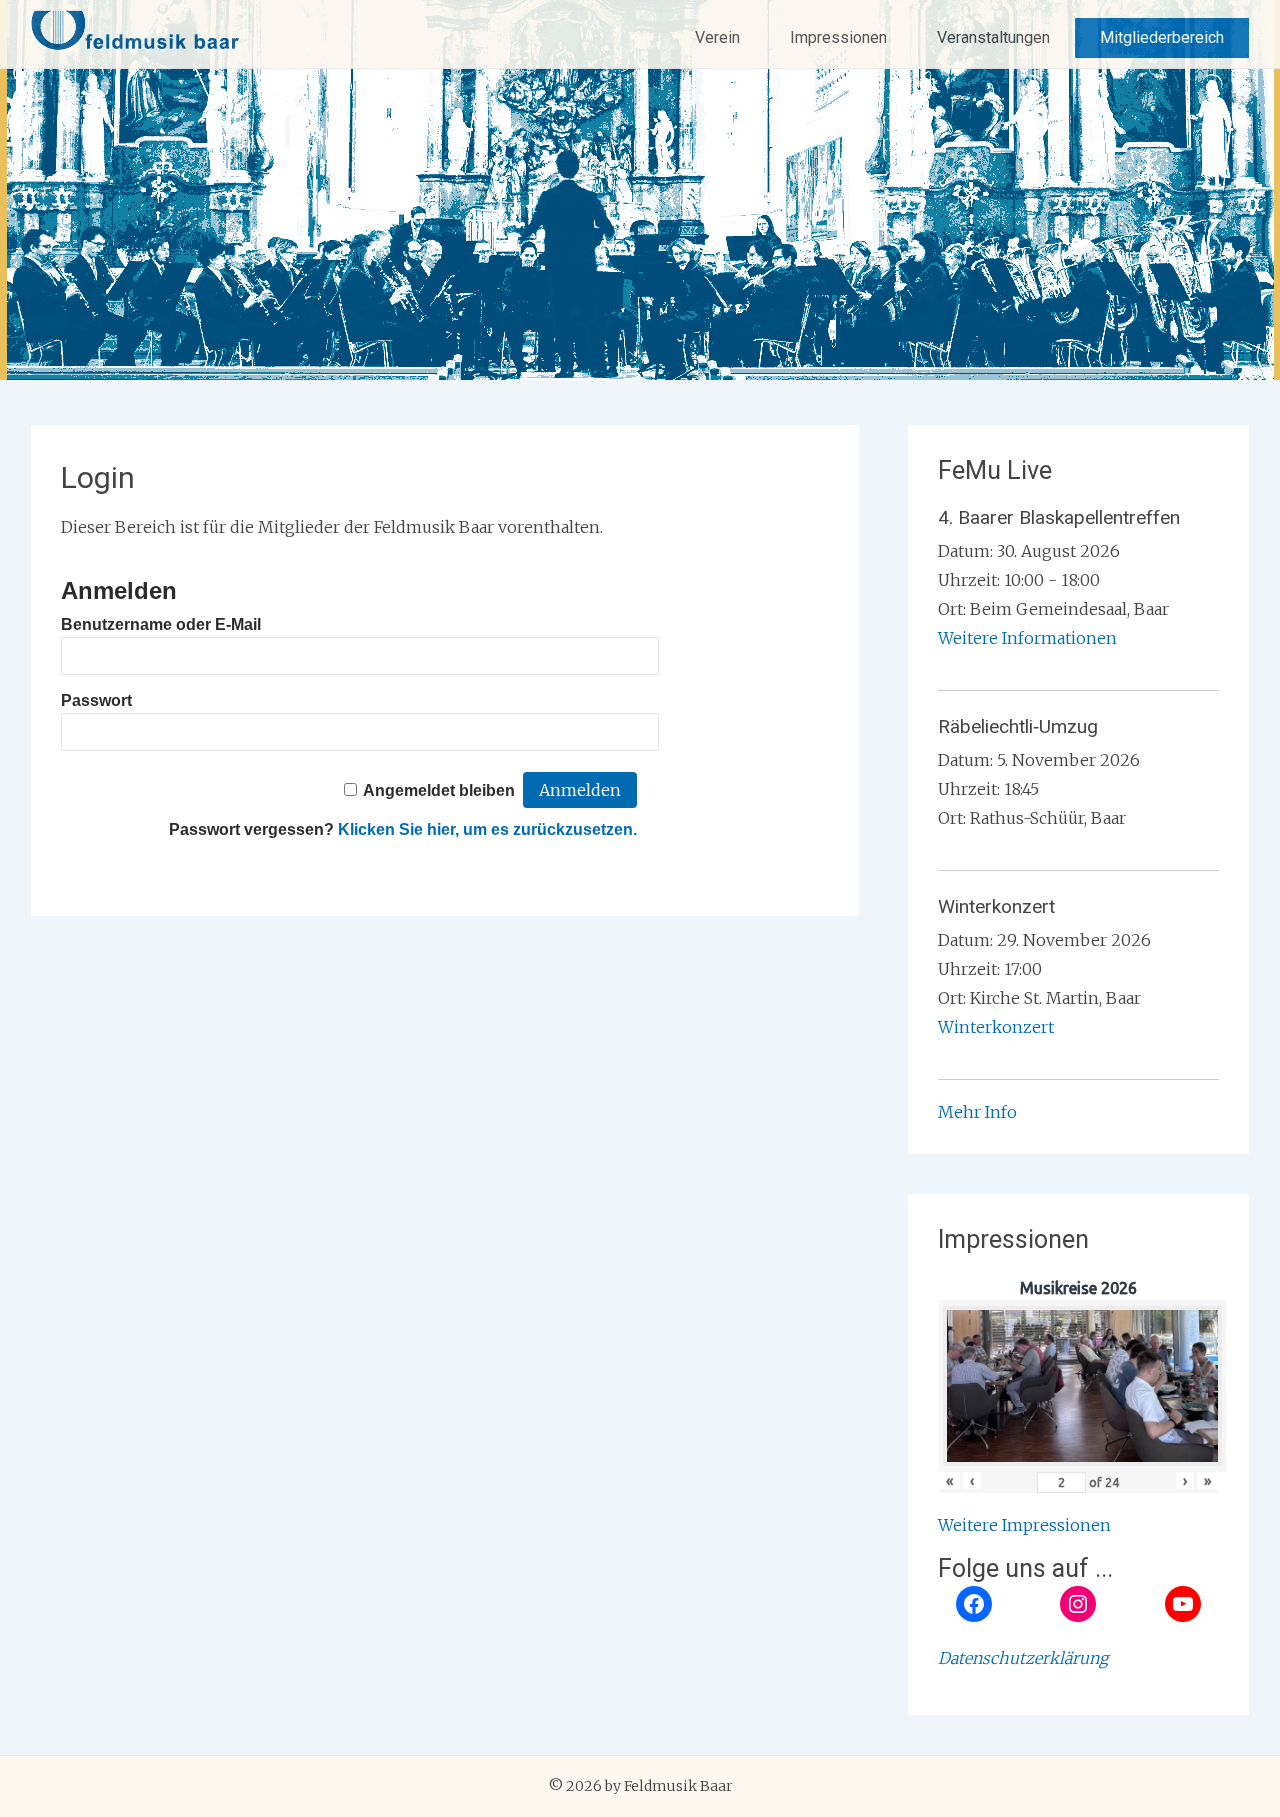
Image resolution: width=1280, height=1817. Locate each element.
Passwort (96, 700)
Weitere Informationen (1027, 638)
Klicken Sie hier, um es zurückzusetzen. (487, 829)
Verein (717, 37)
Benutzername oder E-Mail (161, 624)
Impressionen (838, 37)
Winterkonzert (996, 1027)
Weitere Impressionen (1024, 1525)
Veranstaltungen (993, 37)
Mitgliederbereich (1162, 37)
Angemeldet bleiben (439, 790)
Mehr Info (977, 1112)
